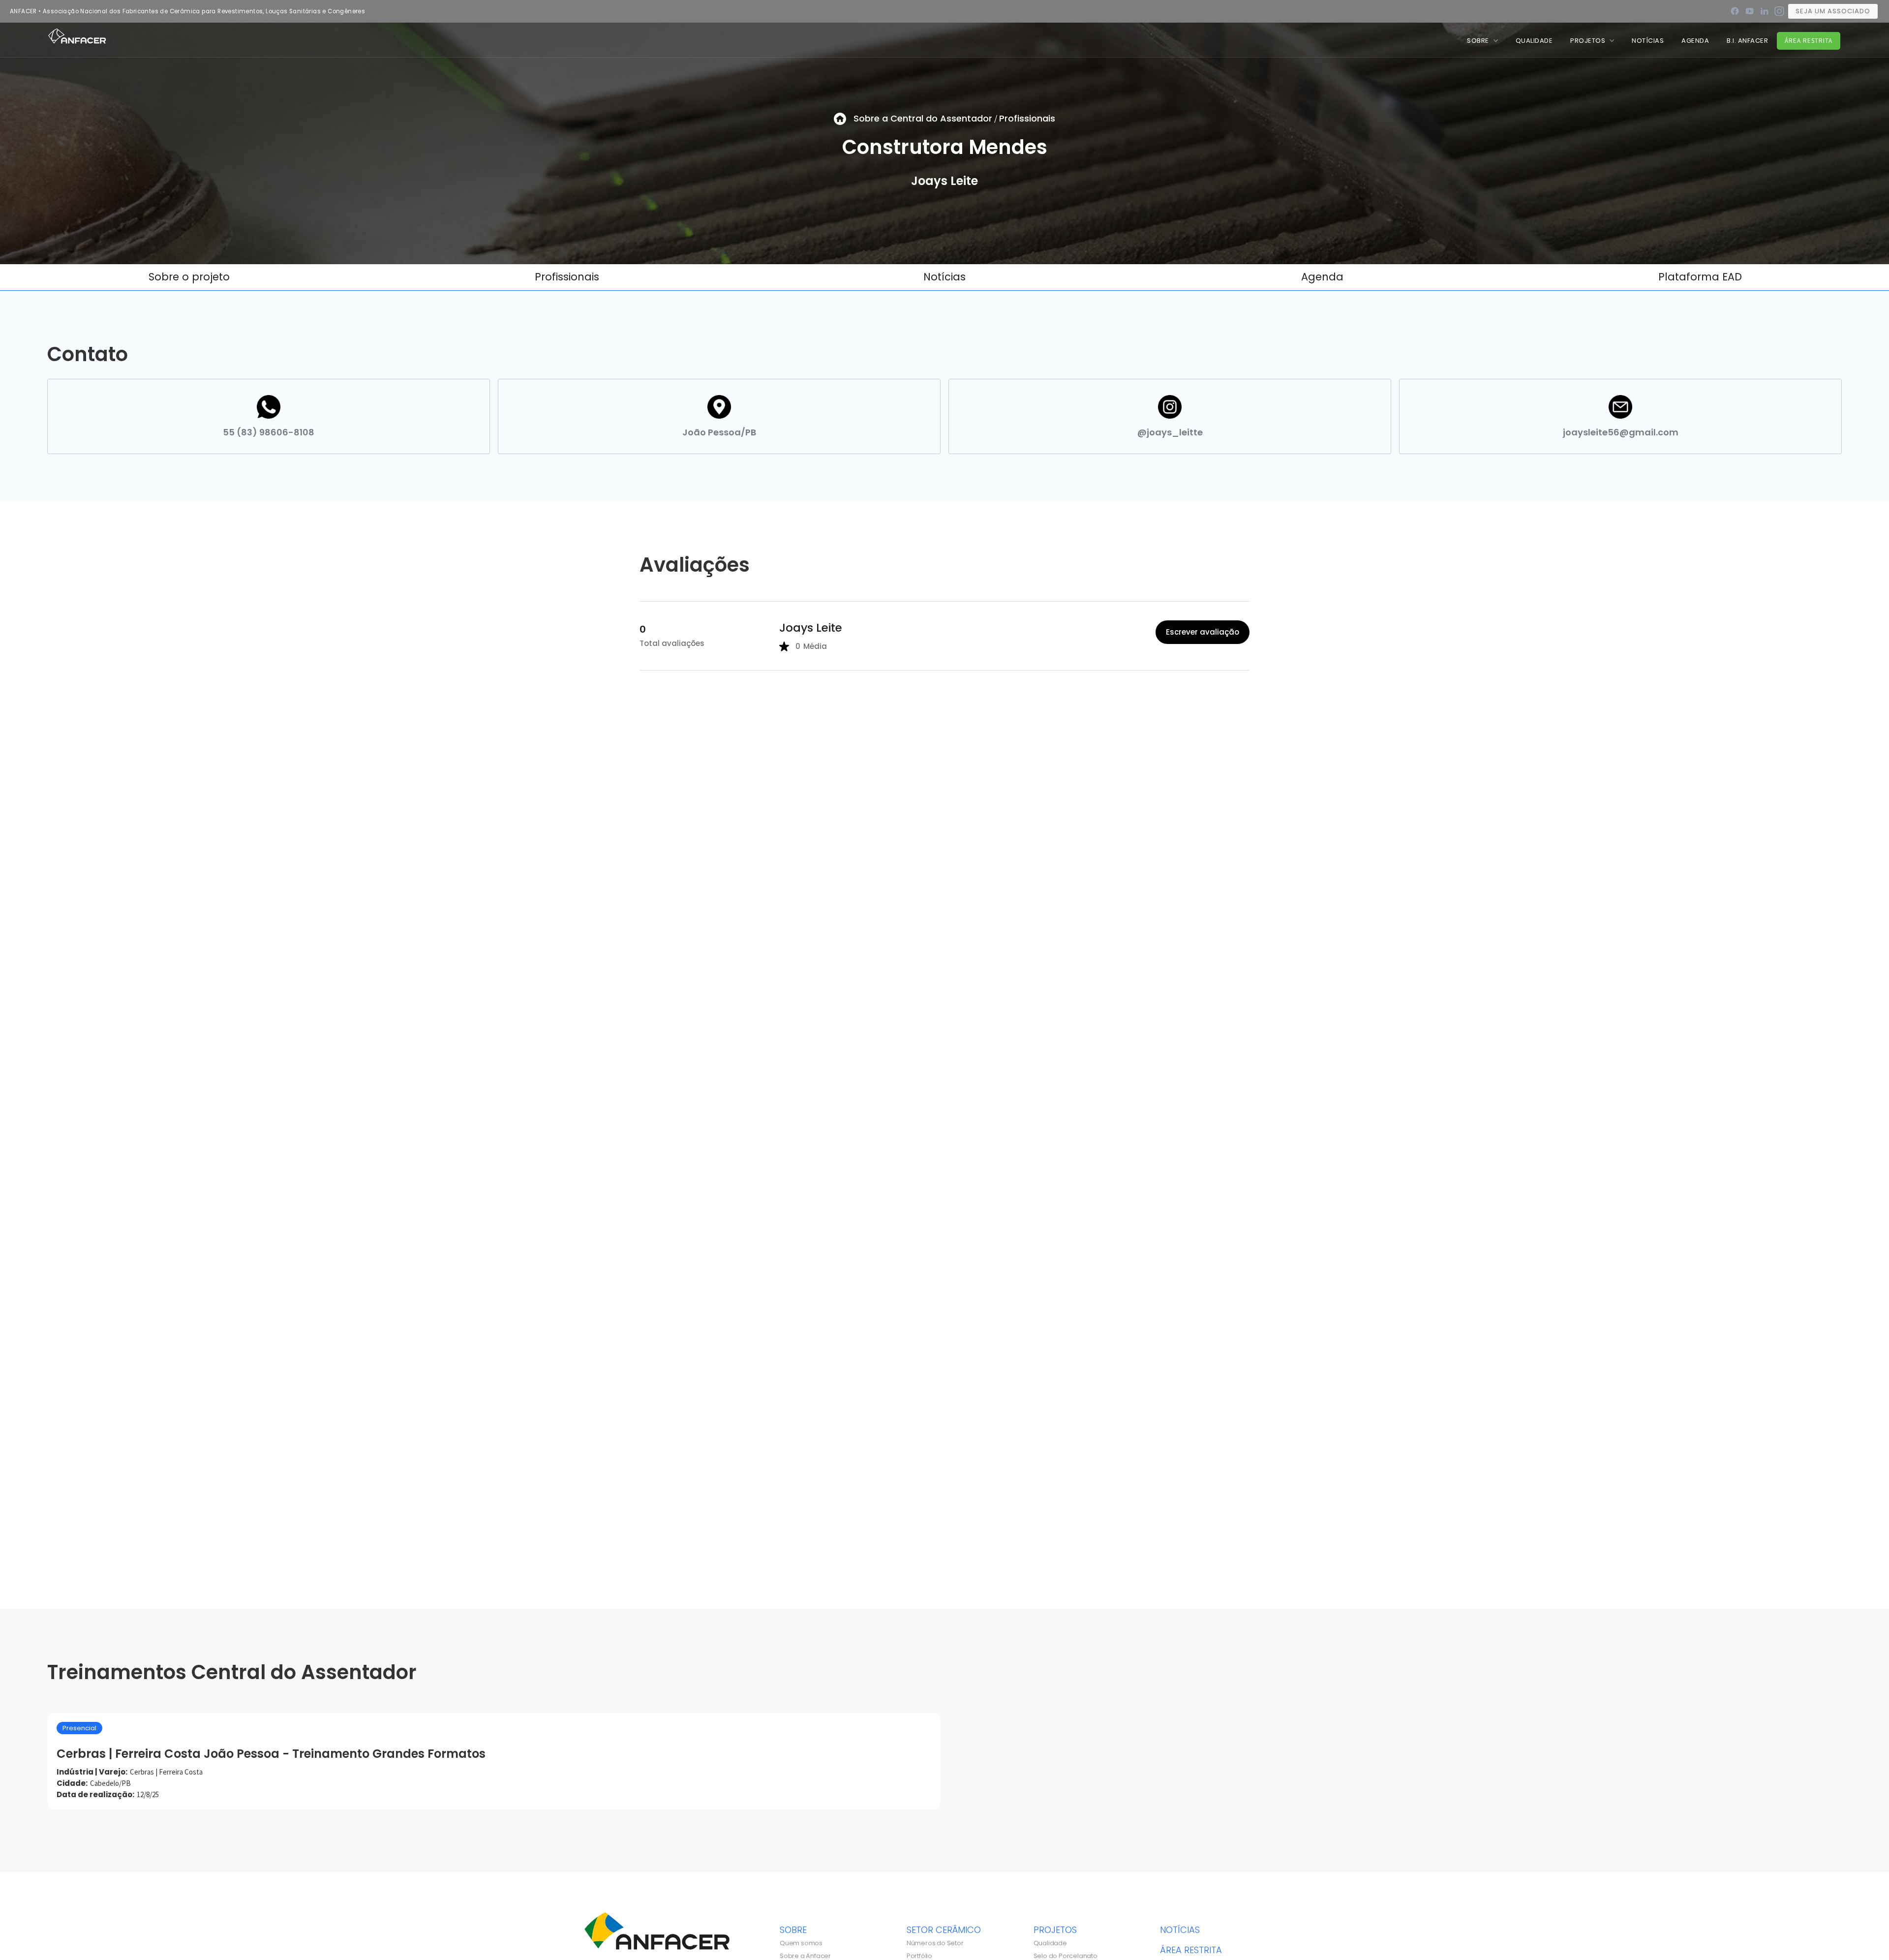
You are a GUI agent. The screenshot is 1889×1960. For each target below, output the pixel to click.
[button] (1482, 41)
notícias (1180, 1929)
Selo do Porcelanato (1066, 1956)
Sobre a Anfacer (805, 1956)
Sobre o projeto (189, 277)
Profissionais (1027, 118)
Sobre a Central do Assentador (923, 118)
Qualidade (1050, 1943)
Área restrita (1809, 41)
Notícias (944, 277)
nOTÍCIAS (1648, 41)
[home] (77, 35)
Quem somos (801, 1943)
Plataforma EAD (1700, 277)
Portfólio (919, 1956)
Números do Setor (935, 1943)
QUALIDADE (1534, 41)
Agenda (1695, 41)
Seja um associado (1833, 11)
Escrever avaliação (1203, 632)
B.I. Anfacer (1747, 41)
